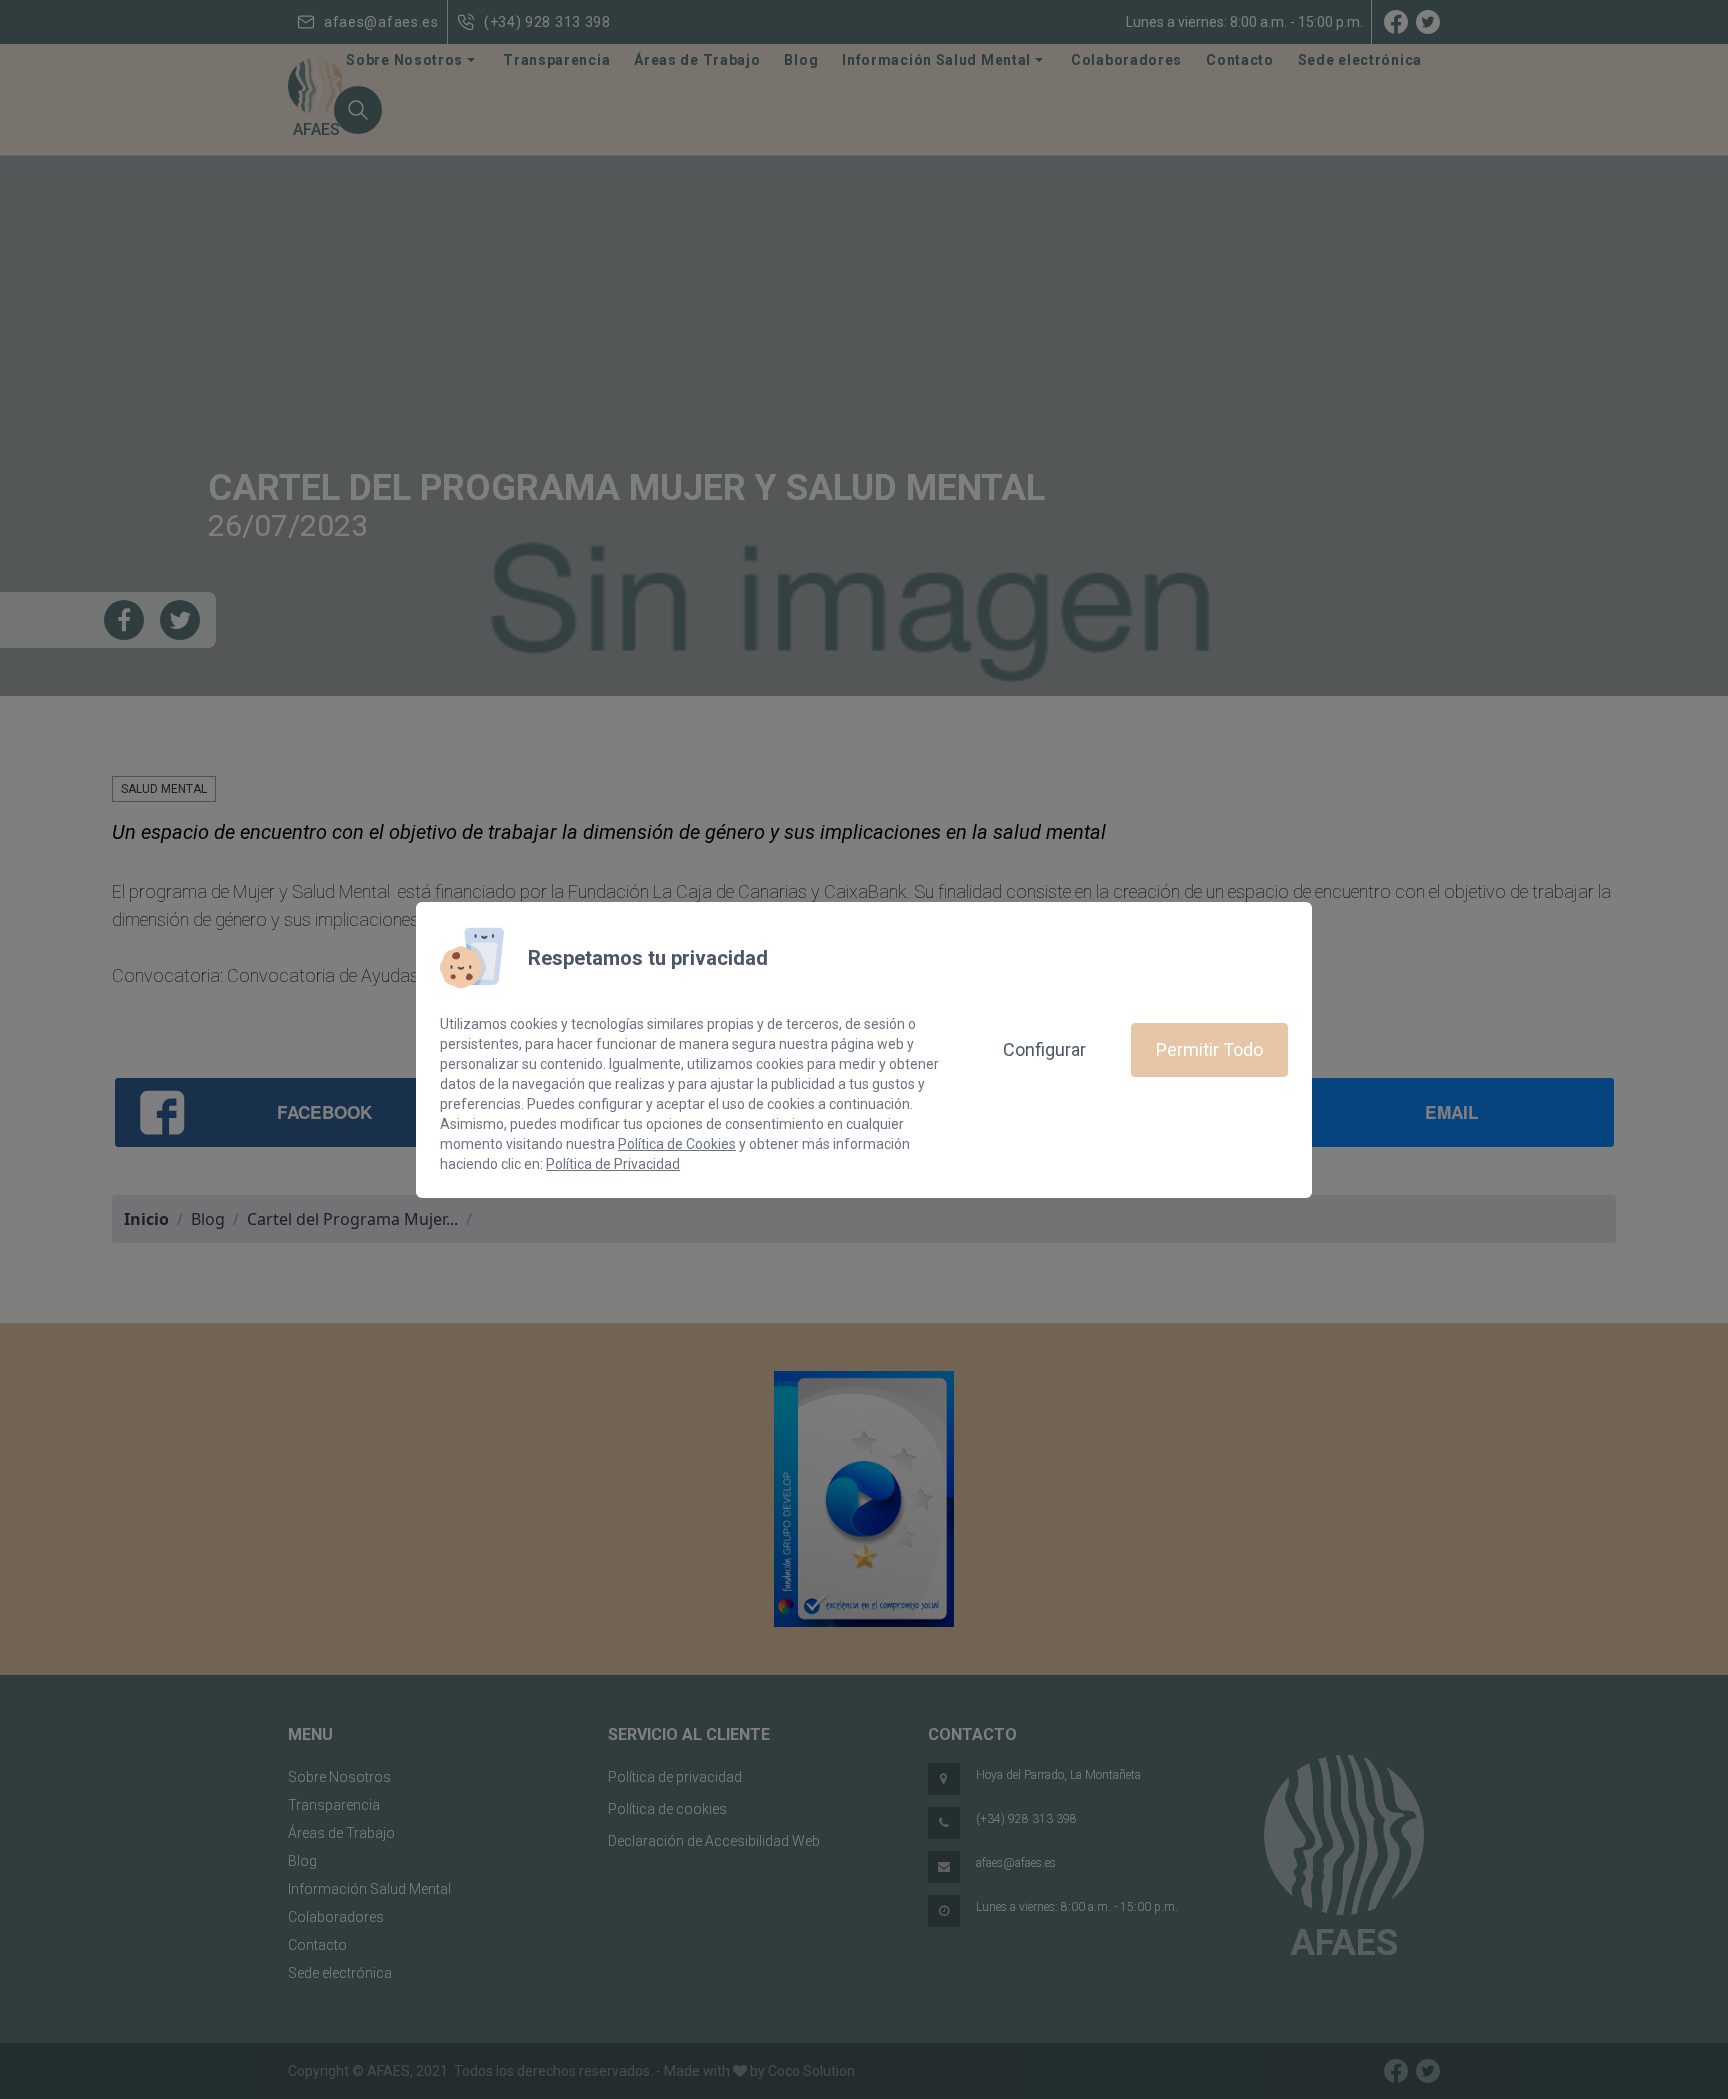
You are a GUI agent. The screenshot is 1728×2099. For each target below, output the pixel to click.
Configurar (1044, 1049)
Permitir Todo (1209, 1049)
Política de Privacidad (613, 1164)
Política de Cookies (677, 1144)
